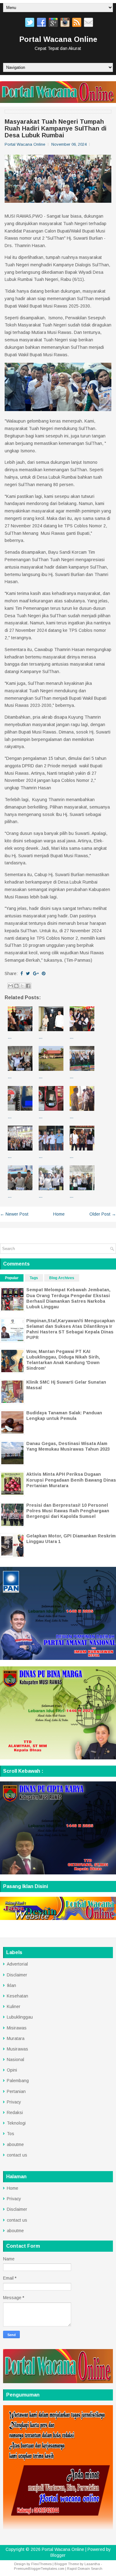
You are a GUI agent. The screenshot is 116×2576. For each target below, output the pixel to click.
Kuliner (14, 2006)
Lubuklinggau (20, 2017)
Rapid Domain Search (85, 2569)
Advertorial (17, 1964)
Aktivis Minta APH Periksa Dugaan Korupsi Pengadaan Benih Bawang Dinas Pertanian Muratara (71, 1480)
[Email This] (11, 986)
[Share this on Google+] (36, 973)
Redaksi (15, 2113)
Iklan (11, 1985)
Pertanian (16, 2091)
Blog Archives (62, 1278)
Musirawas (17, 2049)
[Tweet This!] (28, 973)
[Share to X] (22, 986)
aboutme (15, 2144)
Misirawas (17, 2028)
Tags (34, 1278)
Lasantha (92, 2564)
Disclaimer (17, 1975)
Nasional (15, 2059)
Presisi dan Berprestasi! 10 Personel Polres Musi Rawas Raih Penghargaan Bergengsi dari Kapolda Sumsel (68, 1511)
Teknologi (16, 2123)
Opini (12, 2070)
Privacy (14, 2102)
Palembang (18, 2081)
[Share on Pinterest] (44, 973)
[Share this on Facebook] (22, 973)
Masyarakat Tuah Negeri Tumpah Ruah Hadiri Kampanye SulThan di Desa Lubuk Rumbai (56, 128)
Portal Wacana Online (58, 39)
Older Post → (103, 1214)
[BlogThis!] (16, 986)
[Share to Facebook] (28, 986)
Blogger (58, 2555)
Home (59, 1214)
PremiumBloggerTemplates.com (39, 2569)
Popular (12, 1278)
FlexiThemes (41, 2564)
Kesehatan (17, 1996)
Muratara (16, 2038)
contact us (17, 2155)
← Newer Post (14, 1214)
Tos (11, 2134)
